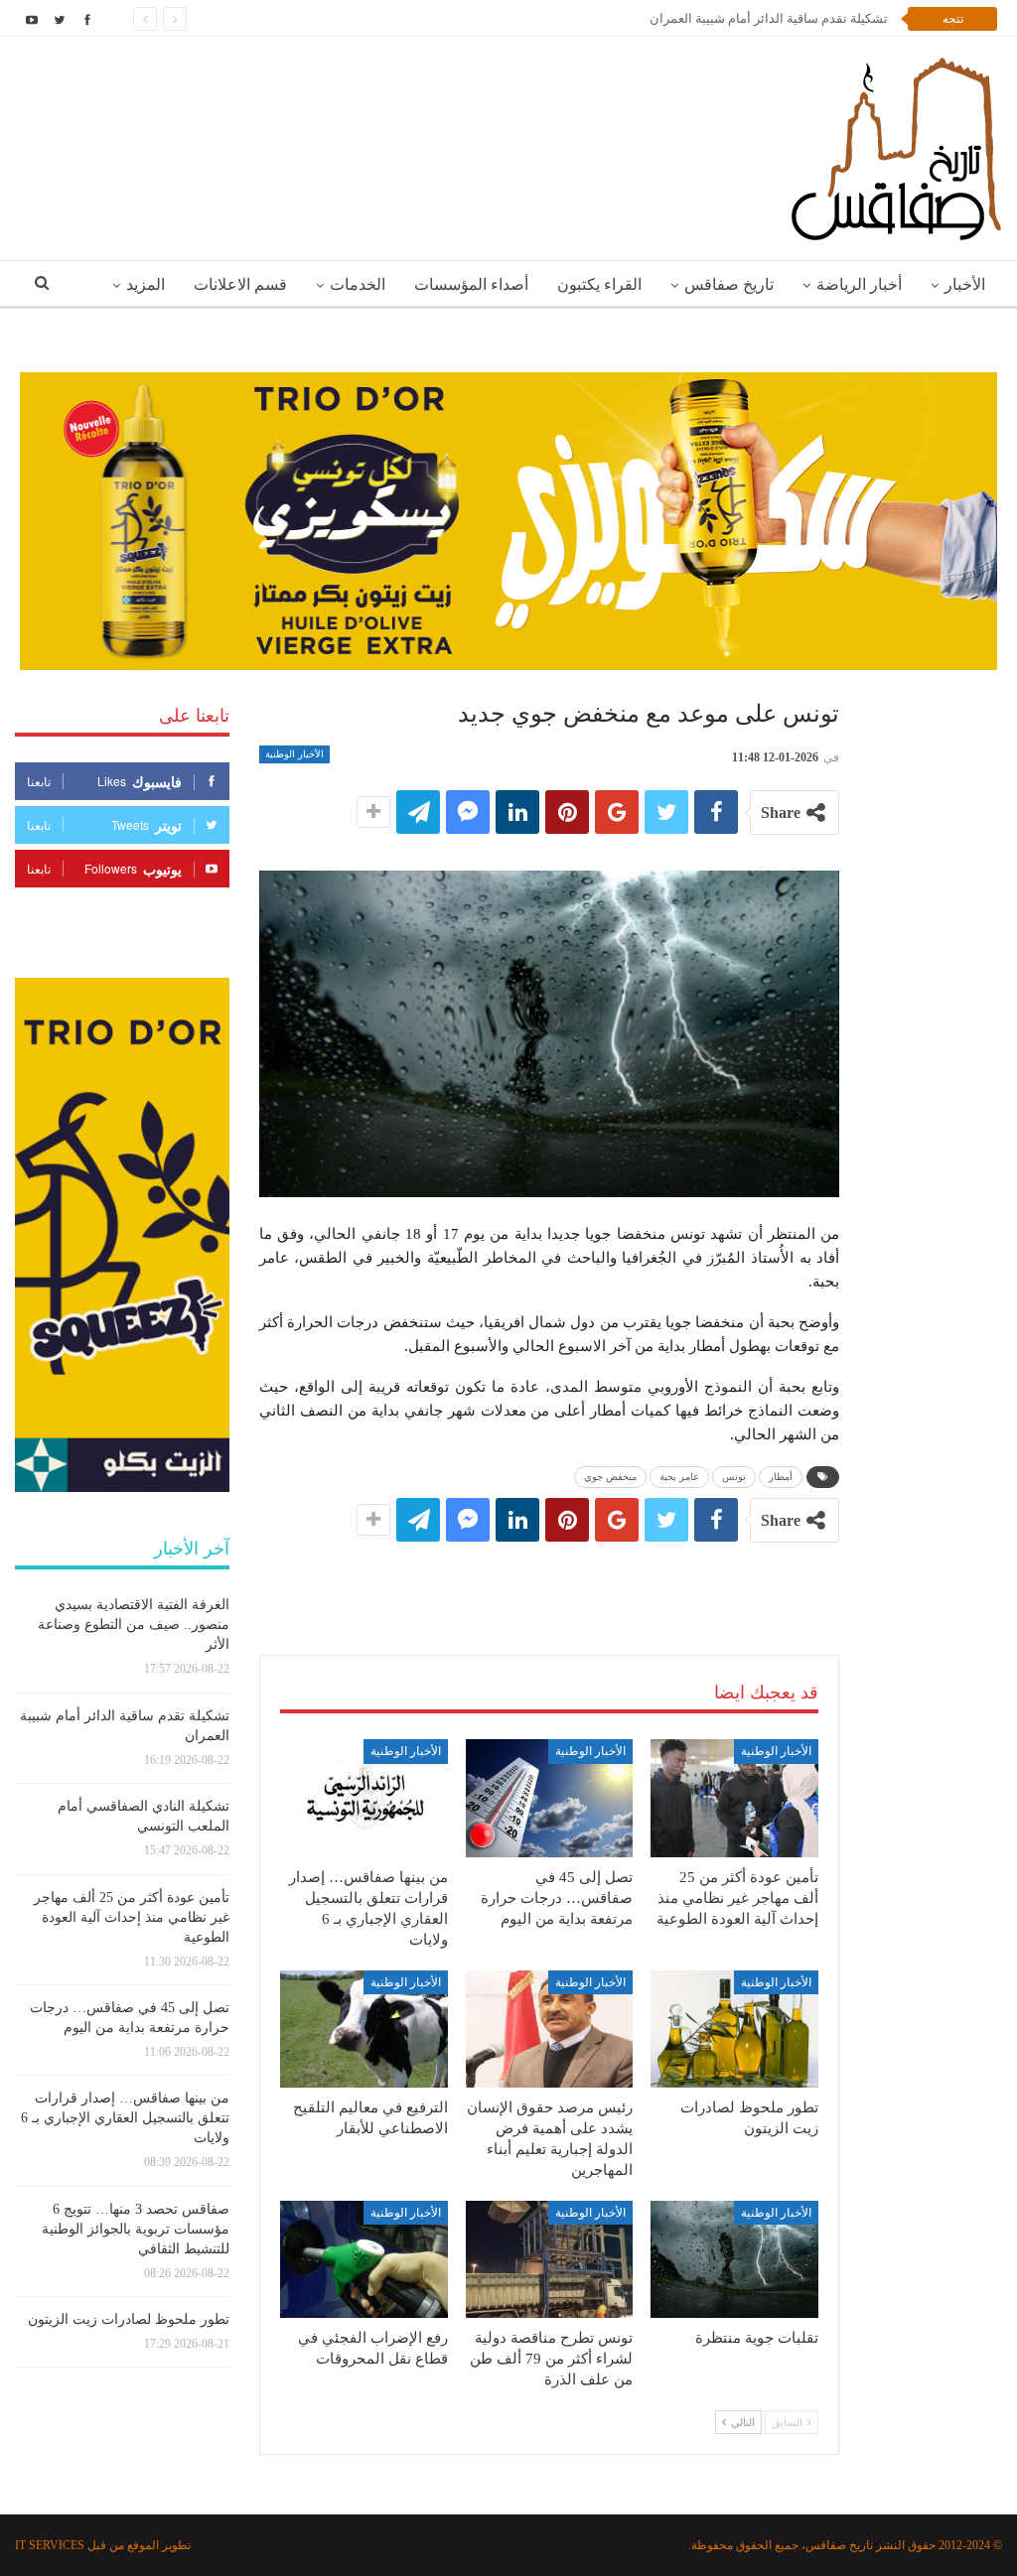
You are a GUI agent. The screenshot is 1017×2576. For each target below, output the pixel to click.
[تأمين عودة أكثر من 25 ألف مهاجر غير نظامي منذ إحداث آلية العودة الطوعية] (734, 1798)
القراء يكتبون (599, 284)
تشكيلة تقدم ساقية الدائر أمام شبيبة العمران (769, 18)
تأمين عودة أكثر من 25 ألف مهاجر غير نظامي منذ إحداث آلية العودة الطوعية (132, 1917)
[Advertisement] (549, 1578)
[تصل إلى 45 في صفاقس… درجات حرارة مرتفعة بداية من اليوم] (550, 1798)
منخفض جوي (610, 1477)
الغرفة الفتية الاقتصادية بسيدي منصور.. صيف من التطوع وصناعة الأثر (134, 1625)
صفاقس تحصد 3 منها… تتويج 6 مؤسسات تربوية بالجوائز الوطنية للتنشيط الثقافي (136, 2229)
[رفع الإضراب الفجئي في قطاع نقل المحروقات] (364, 2259)
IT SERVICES (50, 2545)
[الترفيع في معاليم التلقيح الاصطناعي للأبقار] (364, 2029)
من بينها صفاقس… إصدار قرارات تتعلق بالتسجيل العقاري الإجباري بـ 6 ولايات (125, 2118)
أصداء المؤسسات (471, 284)
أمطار (781, 1477)
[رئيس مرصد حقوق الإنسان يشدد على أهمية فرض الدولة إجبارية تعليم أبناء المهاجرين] (550, 2029)
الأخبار (965, 284)
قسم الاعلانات (240, 284)
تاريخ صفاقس (729, 284)
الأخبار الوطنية (294, 754)
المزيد (145, 284)
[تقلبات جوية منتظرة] (734, 2259)
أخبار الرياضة (859, 284)
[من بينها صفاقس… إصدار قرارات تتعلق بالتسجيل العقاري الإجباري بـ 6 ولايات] (364, 1798)
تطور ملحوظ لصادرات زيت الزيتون (129, 2319)
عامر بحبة (679, 1477)
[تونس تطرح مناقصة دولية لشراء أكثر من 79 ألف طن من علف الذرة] (550, 2259)
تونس (734, 1477)
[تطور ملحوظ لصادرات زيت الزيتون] (734, 2029)
